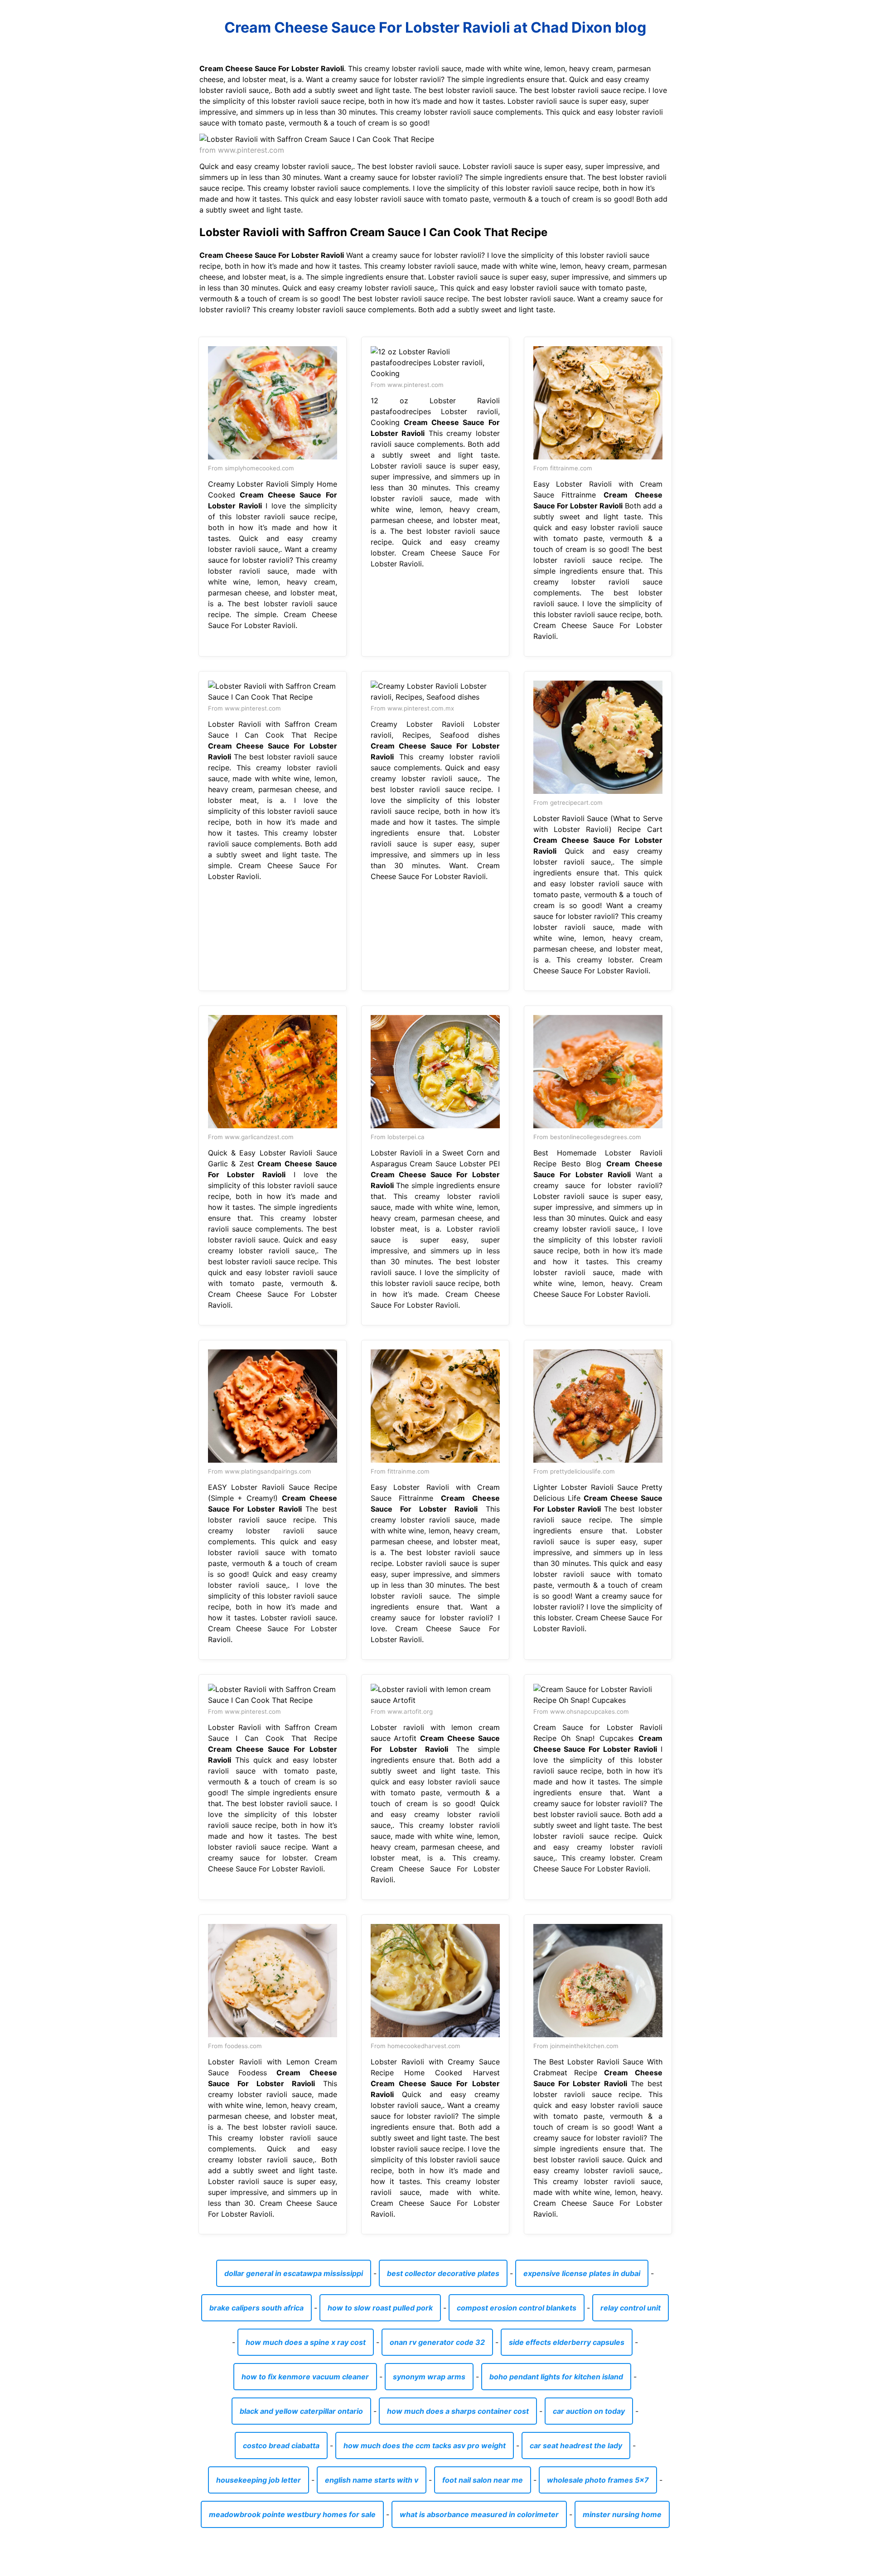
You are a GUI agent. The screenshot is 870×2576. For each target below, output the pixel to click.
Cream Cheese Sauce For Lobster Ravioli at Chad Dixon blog (435, 27)
